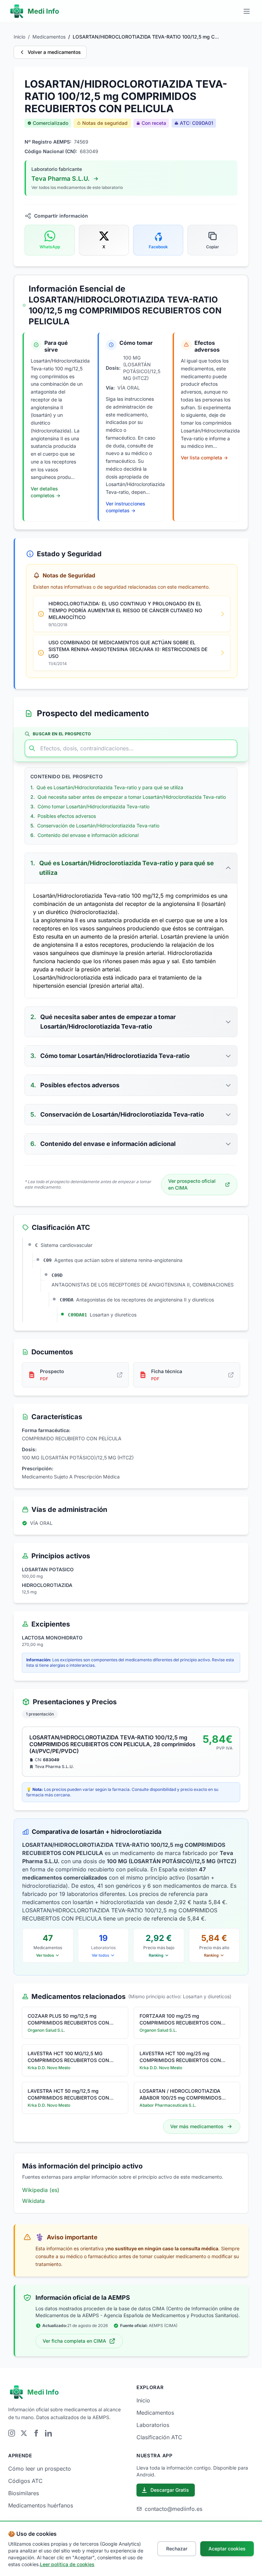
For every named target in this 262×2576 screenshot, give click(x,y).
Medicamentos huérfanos (41, 2505)
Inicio (19, 37)
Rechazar (177, 2549)
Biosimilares (24, 2493)
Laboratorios (153, 2425)
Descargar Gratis (170, 2490)
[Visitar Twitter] (24, 2433)
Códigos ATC (25, 2481)
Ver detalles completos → (46, 492)
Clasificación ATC (159, 2437)
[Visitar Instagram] (12, 2433)
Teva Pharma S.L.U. (61, 179)
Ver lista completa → (204, 458)
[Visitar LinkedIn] (48, 2433)
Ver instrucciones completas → (126, 507)
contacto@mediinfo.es (173, 2509)
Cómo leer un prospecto (40, 2469)
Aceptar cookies (227, 2549)
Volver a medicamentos (54, 52)
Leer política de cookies (67, 2564)
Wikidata (33, 2201)
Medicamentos (49, 37)
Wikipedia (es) (41, 2190)
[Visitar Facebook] (36, 2433)
